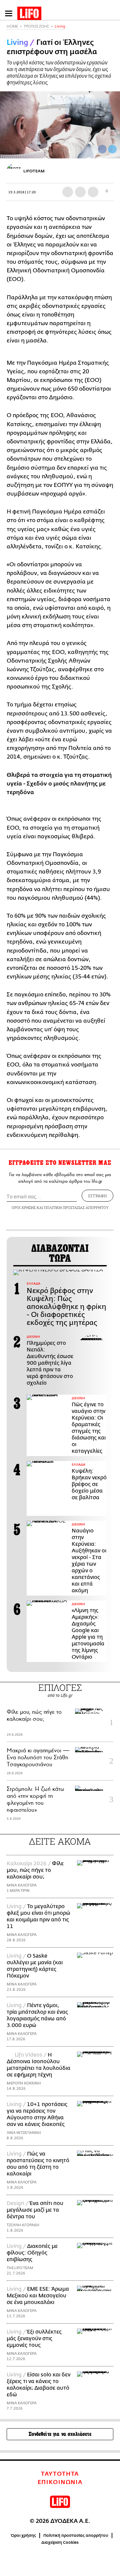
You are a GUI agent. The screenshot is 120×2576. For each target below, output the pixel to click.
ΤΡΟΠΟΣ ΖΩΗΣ (36, 26)
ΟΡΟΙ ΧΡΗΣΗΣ (24, 1207)
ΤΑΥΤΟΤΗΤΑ (60, 2474)
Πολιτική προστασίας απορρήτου (76, 2535)
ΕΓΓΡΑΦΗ (97, 1196)
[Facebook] (102, 149)
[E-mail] (93, 192)
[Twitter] (112, 149)
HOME (12, 26)
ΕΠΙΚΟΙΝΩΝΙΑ (60, 2482)
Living (60, 26)
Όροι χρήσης (23, 2535)
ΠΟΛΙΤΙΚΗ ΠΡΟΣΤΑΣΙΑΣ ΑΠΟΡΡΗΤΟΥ (76, 1207)
